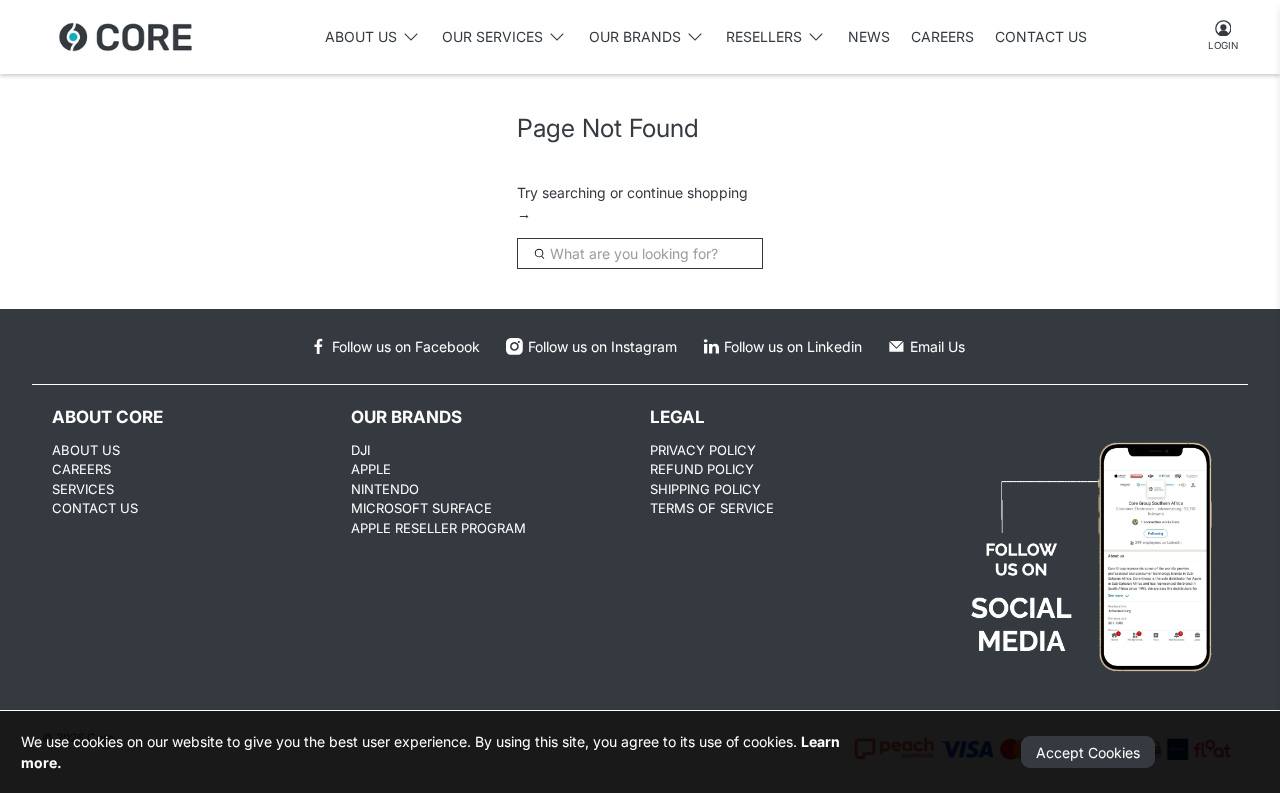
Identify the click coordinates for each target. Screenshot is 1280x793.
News (869, 36)
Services (83, 489)
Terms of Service (712, 508)
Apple (371, 469)
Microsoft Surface (421, 508)
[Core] (125, 37)
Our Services (492, 36)
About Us (86, 450)
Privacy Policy (703, 450)
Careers (942, 36)
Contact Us (1041, 36)
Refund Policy (702, 469)
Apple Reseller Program (438, 528)
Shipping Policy (705, 489)
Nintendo (385, 489)
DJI (360, 450)
